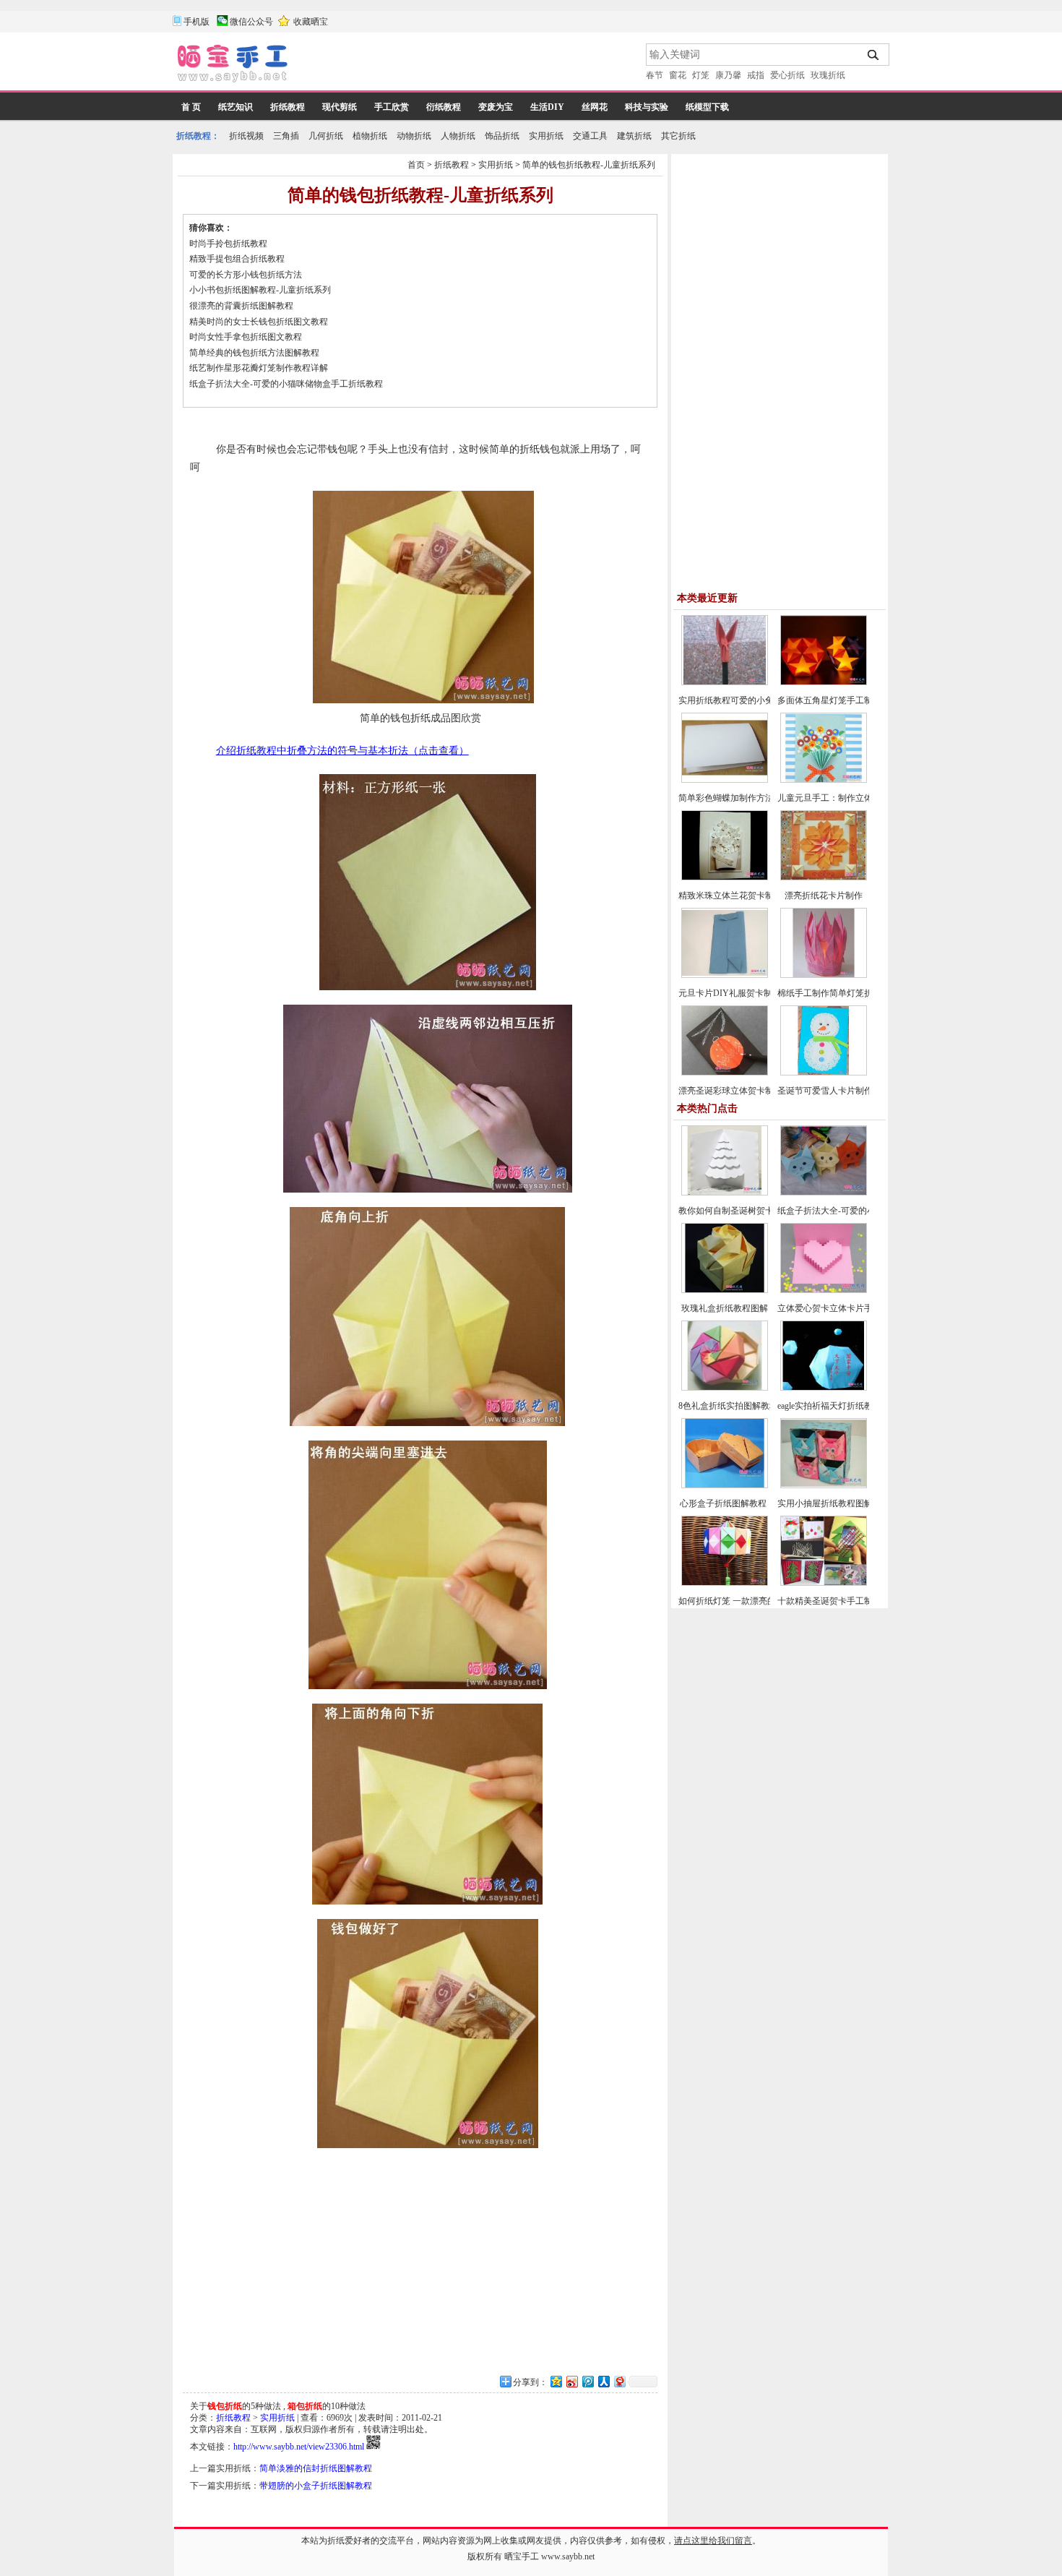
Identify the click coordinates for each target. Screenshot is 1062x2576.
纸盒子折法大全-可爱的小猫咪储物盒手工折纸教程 (286, 384)
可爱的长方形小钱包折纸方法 (246, 275)
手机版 (197, 22)
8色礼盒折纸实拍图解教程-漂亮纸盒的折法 (760, 1406)
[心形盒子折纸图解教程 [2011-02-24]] (725, 1485)
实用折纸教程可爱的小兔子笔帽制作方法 (756, 700)
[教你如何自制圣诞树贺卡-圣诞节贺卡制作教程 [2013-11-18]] (725, 1193)
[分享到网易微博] (619, 2381)
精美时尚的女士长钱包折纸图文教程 (259, 322)
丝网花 (595, 107)
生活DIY (547, 107)
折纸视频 (246, 136)
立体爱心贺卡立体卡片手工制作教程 (847, 1308)
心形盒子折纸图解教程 (724, 1503)
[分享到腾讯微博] (587, 2381)
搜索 (874, 55)
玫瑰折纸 (828, 75)
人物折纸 (458, 136)
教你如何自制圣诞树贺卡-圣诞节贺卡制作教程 (767, 1211)
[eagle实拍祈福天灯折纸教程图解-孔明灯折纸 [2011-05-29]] (824, 1388)
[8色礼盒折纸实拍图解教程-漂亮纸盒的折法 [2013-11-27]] (725, 1388)
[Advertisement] (468, 65)
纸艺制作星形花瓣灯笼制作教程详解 (259, 368)
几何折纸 (326, 136)
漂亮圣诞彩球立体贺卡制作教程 (739, 1091)
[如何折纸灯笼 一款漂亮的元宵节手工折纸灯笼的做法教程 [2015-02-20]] (725, 1583)
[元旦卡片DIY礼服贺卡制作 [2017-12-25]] (725, 975)
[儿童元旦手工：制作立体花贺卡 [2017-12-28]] (824, 780)
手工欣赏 (392, 107)
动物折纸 (414, 136)
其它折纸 (678, 136)
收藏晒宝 (311, 22)
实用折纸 (546, 136)
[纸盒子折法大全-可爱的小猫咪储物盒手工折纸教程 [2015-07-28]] (824, 1193)
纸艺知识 (236, 107)
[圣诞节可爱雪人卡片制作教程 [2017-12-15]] (824, 1073)
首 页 (191, 107)
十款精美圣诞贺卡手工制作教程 (838, 1601)
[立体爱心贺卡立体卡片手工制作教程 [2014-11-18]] (824, 1290)
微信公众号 (251, 22)
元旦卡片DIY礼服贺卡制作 (730, 993)
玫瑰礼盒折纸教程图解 (725, 1308)
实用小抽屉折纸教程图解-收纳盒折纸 (848, 1503)
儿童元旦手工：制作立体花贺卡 (838, 798)
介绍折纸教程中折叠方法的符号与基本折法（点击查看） (342, 751)
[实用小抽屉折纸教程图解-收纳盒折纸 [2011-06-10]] (824, 1485)
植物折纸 (370, 136)
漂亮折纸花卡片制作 (824, 896)
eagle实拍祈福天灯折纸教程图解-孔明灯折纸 (861, 1406)
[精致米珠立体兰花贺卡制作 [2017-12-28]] (725, 877)
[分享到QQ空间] (556, 2381)
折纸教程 (288, 107)
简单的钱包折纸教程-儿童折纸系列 (589, 165)
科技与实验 (647, 107)
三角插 (286, 136)
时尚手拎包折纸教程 (228, 244)
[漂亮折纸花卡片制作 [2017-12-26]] (824, 877)
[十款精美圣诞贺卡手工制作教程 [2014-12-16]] (824, 1583)
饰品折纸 (502, 136)
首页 (416, 165)
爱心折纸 (787, 75)
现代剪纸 (340, 107)
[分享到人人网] (603, 2381)
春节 (655, 75)
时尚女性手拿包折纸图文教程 (246, 337)
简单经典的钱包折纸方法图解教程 (254, 353)
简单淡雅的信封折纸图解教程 (316, 2468)
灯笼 (701, 75)
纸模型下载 (707, 107)
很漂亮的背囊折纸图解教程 (241, 306)
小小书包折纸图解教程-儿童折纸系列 (260, 290)
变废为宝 (496, 107)
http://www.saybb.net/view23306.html (299, 2447)
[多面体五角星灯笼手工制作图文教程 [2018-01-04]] (824, 682)
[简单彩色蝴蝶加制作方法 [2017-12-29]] (725, 780)
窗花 (678, 75)
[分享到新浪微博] (571, 2381)
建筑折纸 (634, 136)
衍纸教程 (444, 107)
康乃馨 (728, 75)
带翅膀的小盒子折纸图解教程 (316, 2486)
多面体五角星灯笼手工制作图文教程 (847, 700)
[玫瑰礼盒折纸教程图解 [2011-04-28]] (725, 1290)
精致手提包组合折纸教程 (237, 259)
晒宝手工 (522, 2556)
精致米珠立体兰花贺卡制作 (730, 896)
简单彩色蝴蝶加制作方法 (726, 798)
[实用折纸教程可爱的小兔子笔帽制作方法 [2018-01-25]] (725, 682)
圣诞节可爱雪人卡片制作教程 (834, 1091)
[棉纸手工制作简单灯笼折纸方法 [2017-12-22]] (824, 975)
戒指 (756, 75)
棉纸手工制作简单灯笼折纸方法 (838, 993)
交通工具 (590, 136)
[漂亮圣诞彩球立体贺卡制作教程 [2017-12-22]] (725, 1073)
